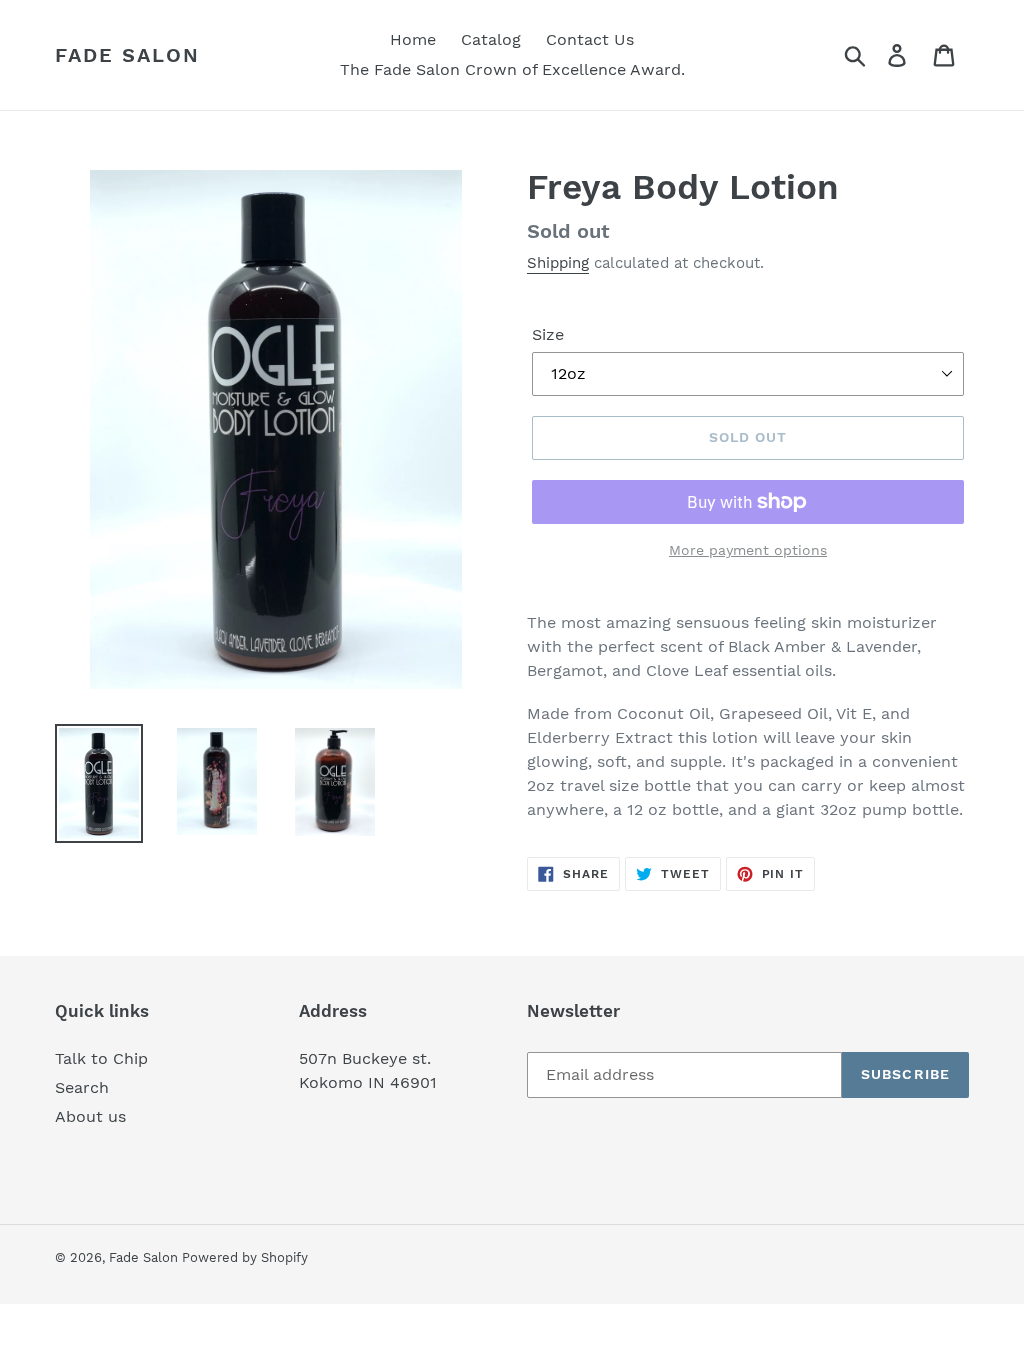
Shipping (558, 263)
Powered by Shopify (245, 1257)
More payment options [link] (748, 550)
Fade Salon (127, 55)
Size (548, 334)
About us (90, 1116)
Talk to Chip (101, 1058)
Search (82, 1087)
